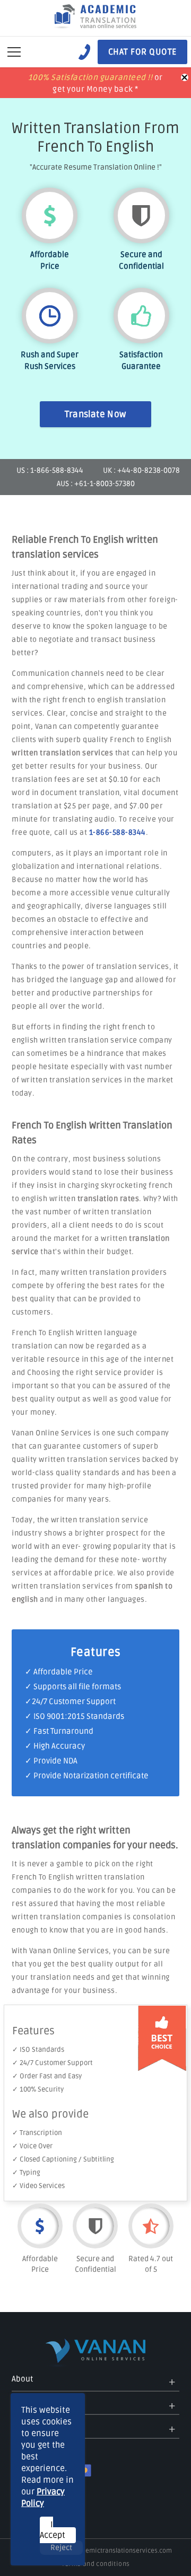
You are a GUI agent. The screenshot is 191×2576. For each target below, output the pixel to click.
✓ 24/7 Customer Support (53, 2063)
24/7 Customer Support (74, 1701)
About (22, 2379)
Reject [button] (61, 2548)
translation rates (108, 1199)
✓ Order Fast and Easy (47, 2076)
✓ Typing (26, 2173)
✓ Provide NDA (51, 1761)
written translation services (62, 753)
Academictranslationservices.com (122, 2551)
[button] (14, 52)
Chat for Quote (142, 52)
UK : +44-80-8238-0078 (141, 470)
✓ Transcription (37, 2133)
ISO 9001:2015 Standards (79, 1716)
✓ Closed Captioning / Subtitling (63, 2159)
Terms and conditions (96, 2564)
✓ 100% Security (38, 2089)
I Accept (53, 2530)
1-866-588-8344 (118, 832)
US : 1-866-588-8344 (50, 470)
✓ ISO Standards (38, 2050)
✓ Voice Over (32, 2146)
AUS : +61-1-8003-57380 (96, 484)
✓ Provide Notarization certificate (87, 1776)
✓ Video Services (38, 2186)
